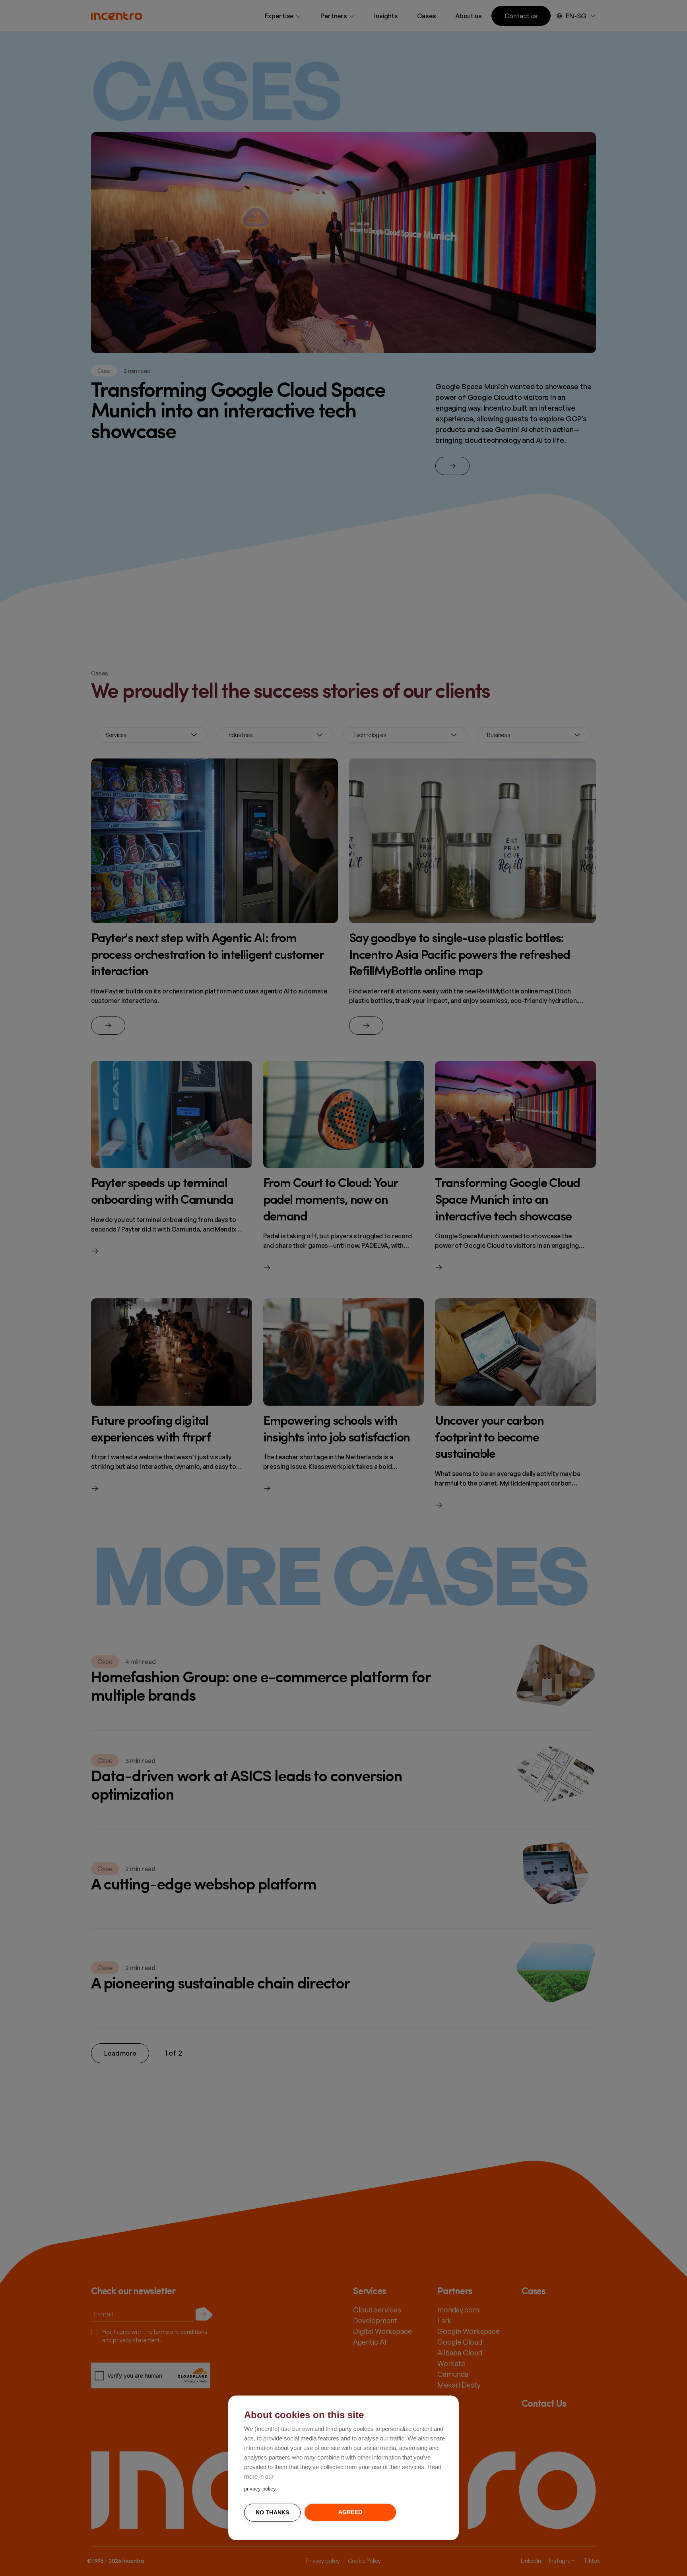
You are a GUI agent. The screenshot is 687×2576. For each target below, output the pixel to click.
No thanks (273, 2513)
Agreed (350, 2512)
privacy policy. (261, 2489)
